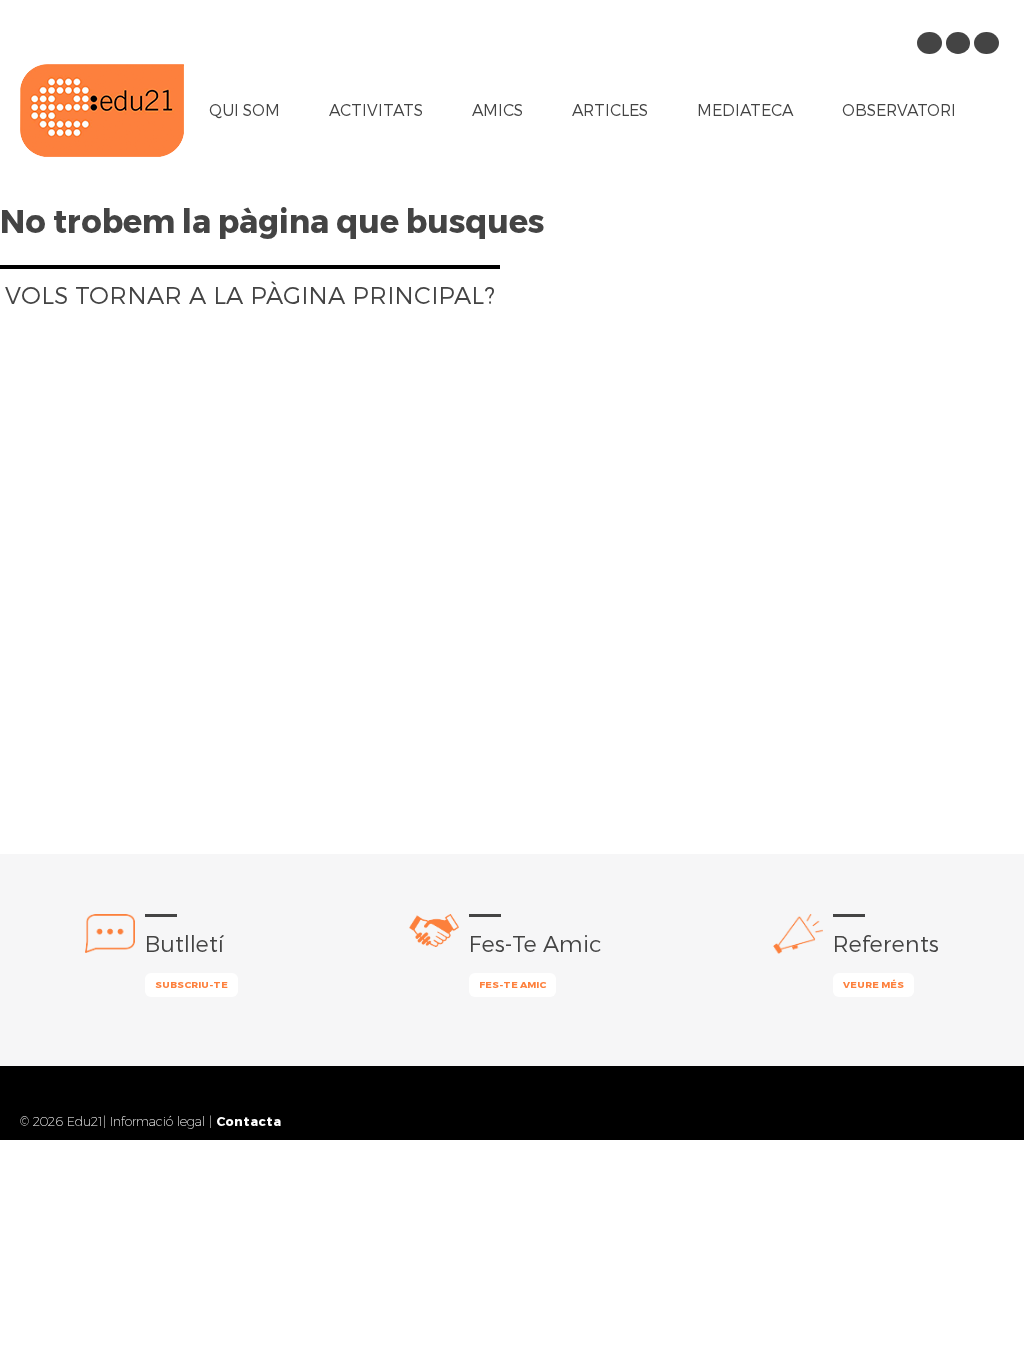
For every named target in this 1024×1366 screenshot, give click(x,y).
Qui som (244, 109)
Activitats (376, 109)
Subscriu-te (191, 984)
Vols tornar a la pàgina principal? (250, 294)
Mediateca (745, 109)
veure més (873, 984)
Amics (497, 109)
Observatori (899, 109)
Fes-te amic (512, 984)
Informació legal (157, 1121)
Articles (610, 109)
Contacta (248, 1120)
